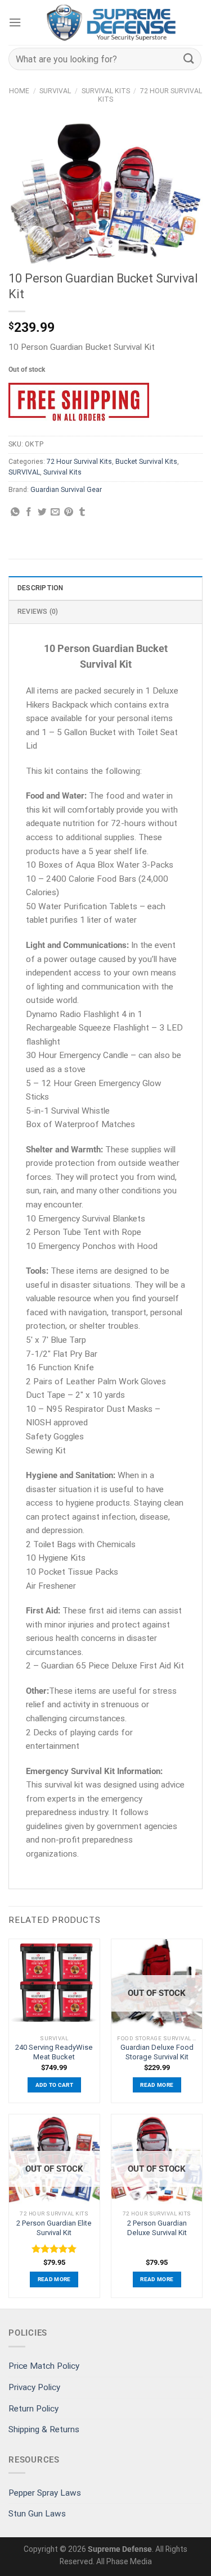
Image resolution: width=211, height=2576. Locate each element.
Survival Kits (106, 91)
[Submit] (189, 59)
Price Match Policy (44, 2366)
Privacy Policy (34, 2387)
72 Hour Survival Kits (79, 462)
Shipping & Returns (44, 2429)
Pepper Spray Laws (45, 2493)
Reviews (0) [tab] (38, 612)
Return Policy (33, 2409)
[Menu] (15, 22)
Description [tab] (41, 588)
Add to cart (54, 2085)
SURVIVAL (55, 91)
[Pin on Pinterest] (69, 512)
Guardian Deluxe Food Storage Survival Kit (157, 2052)
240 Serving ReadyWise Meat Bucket (54, 2052)
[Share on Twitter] (42, 512)
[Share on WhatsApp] (15, 512)
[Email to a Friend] (55, 512)
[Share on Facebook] (29, 512)
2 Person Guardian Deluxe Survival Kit (157, 2228)
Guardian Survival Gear (66, 490)
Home (19, 91)
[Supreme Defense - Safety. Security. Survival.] (112, 22)
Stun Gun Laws (37, 2514)
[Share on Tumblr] (82, 512)
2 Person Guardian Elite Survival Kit (54, 2228)
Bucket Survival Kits (146, 462)
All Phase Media (124, 2561)
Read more (157, 2085)
